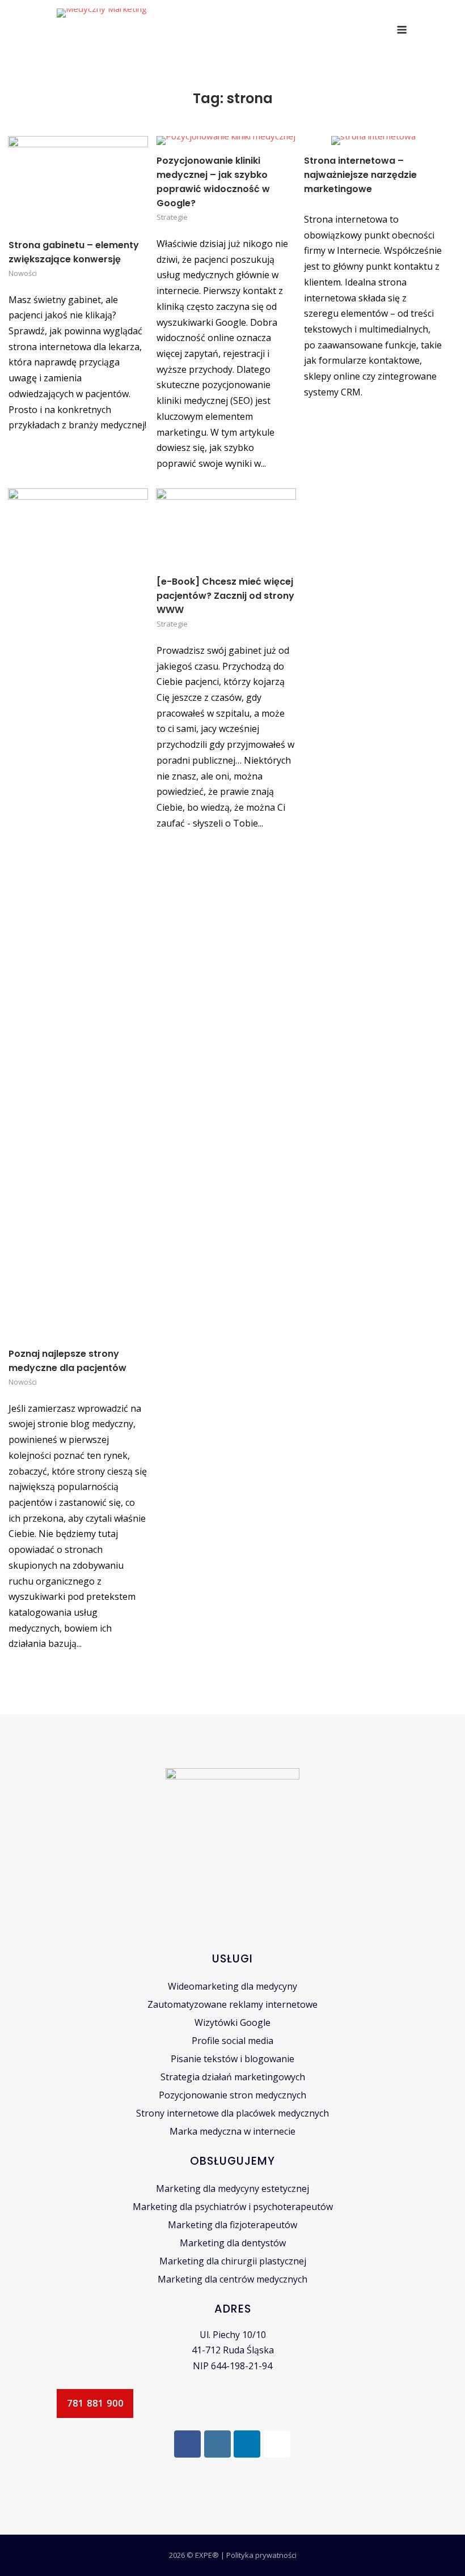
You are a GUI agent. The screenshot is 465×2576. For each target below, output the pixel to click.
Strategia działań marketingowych (233, 2077)
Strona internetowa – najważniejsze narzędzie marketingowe (360, 175)
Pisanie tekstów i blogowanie (232, 2059)
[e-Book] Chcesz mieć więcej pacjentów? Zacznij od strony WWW (225, 596)
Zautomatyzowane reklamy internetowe (232, 2004)
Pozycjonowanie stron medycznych (232, 2095)
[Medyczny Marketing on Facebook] (187, 2444)
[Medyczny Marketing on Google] (277, 2444)
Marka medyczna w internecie (232, 2131)
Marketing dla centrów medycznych (232, 2279)
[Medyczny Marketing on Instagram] (217, 2444)
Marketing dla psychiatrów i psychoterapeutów (233, 2207)
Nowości (23, 273)
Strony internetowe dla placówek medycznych (232, 2113)
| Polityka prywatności (259, 2555)
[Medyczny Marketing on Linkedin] (247, 2444)
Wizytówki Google (232, 2023)
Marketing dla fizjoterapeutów (232, 2225)
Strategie (172, 217)
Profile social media (232, 2041)
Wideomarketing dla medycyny (232, 1986)
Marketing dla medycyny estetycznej (232, 2188)
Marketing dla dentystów (233, 2243)
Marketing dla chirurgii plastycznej (233, 2261)
